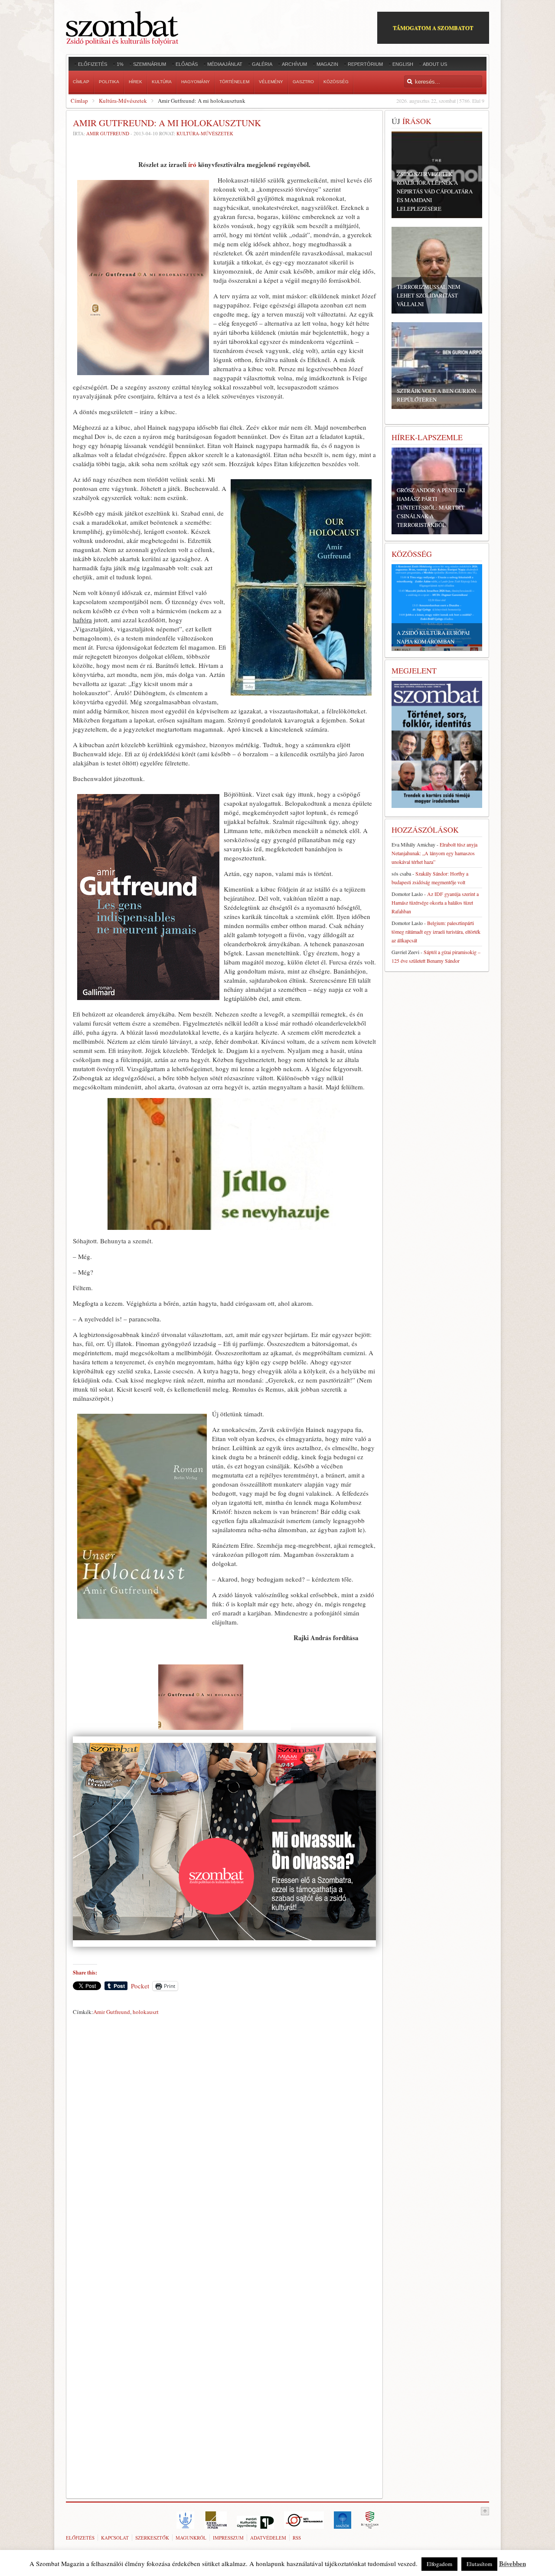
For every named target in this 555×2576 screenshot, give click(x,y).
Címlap (79, 101)
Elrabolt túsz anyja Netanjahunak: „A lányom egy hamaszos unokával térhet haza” (434, 853)
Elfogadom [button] (439, 2564)
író (192, 164)
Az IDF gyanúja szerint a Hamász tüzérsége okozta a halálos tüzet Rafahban (435, 902)
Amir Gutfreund (108, 133)
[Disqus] (224, 2140)
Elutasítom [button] (479, 2564)
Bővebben (513, 2563)
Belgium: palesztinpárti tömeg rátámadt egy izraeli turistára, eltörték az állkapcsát (436, 932)
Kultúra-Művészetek (123, 101)
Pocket (140, 1986)
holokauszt (146, 2012)
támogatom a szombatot (433, 28)
